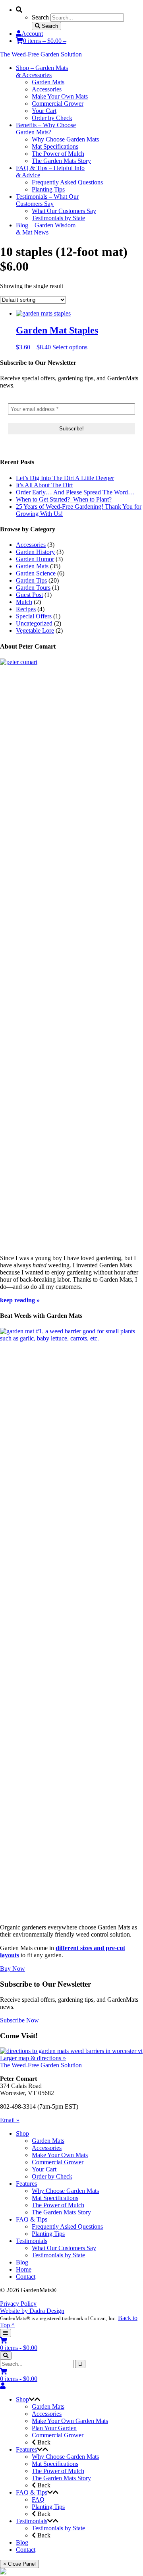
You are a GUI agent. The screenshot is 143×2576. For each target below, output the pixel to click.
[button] (32, 2399)
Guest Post (29, 595)
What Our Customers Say (64, 2248)
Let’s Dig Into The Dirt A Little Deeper (65, 478)
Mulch (24, 602)
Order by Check (52, 2176)
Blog (22, 2262)
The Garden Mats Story (61, 2212)
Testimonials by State (58, 2255)
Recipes (26, 609)
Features (26, 2184)
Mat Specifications (55, 2198)
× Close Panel (19, 2564)
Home (24, 2269)
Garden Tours (33, 588)
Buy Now (13, 1969)
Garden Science (36, 573)
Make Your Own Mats (60, 2155)
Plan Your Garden (54, 2428)
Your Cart (44, 2169)
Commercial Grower (58, 2162)
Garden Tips (31, 580)
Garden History (35, 552)
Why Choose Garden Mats (65, 2191)
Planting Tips (48, 2234)
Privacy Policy (18, 2304)
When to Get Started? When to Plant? (64, 499)
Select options (70, 347)
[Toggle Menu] (6, 2333)
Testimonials (32, 2241)
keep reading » (20, 1300)
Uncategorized (34, 623)
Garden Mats (32, 566)
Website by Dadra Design (32, 2311)
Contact (26, 2277)
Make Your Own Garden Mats (70, 2421)
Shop (22, 2133)
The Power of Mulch (58, 2205)
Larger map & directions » (33, 2058)
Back (43, 2442)
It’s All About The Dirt (44, 485)
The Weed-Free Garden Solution (41, 54)
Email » (10, 2120)
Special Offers (34, 616)
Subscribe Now (19, 2020)
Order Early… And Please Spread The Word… (75, 492)
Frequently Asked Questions (67, 2226)
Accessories (31, 545)
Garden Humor (35, 559)
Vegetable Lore (35, 630)
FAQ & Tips (32, 2219)
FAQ (38, 2499)
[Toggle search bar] (6, 2356)
